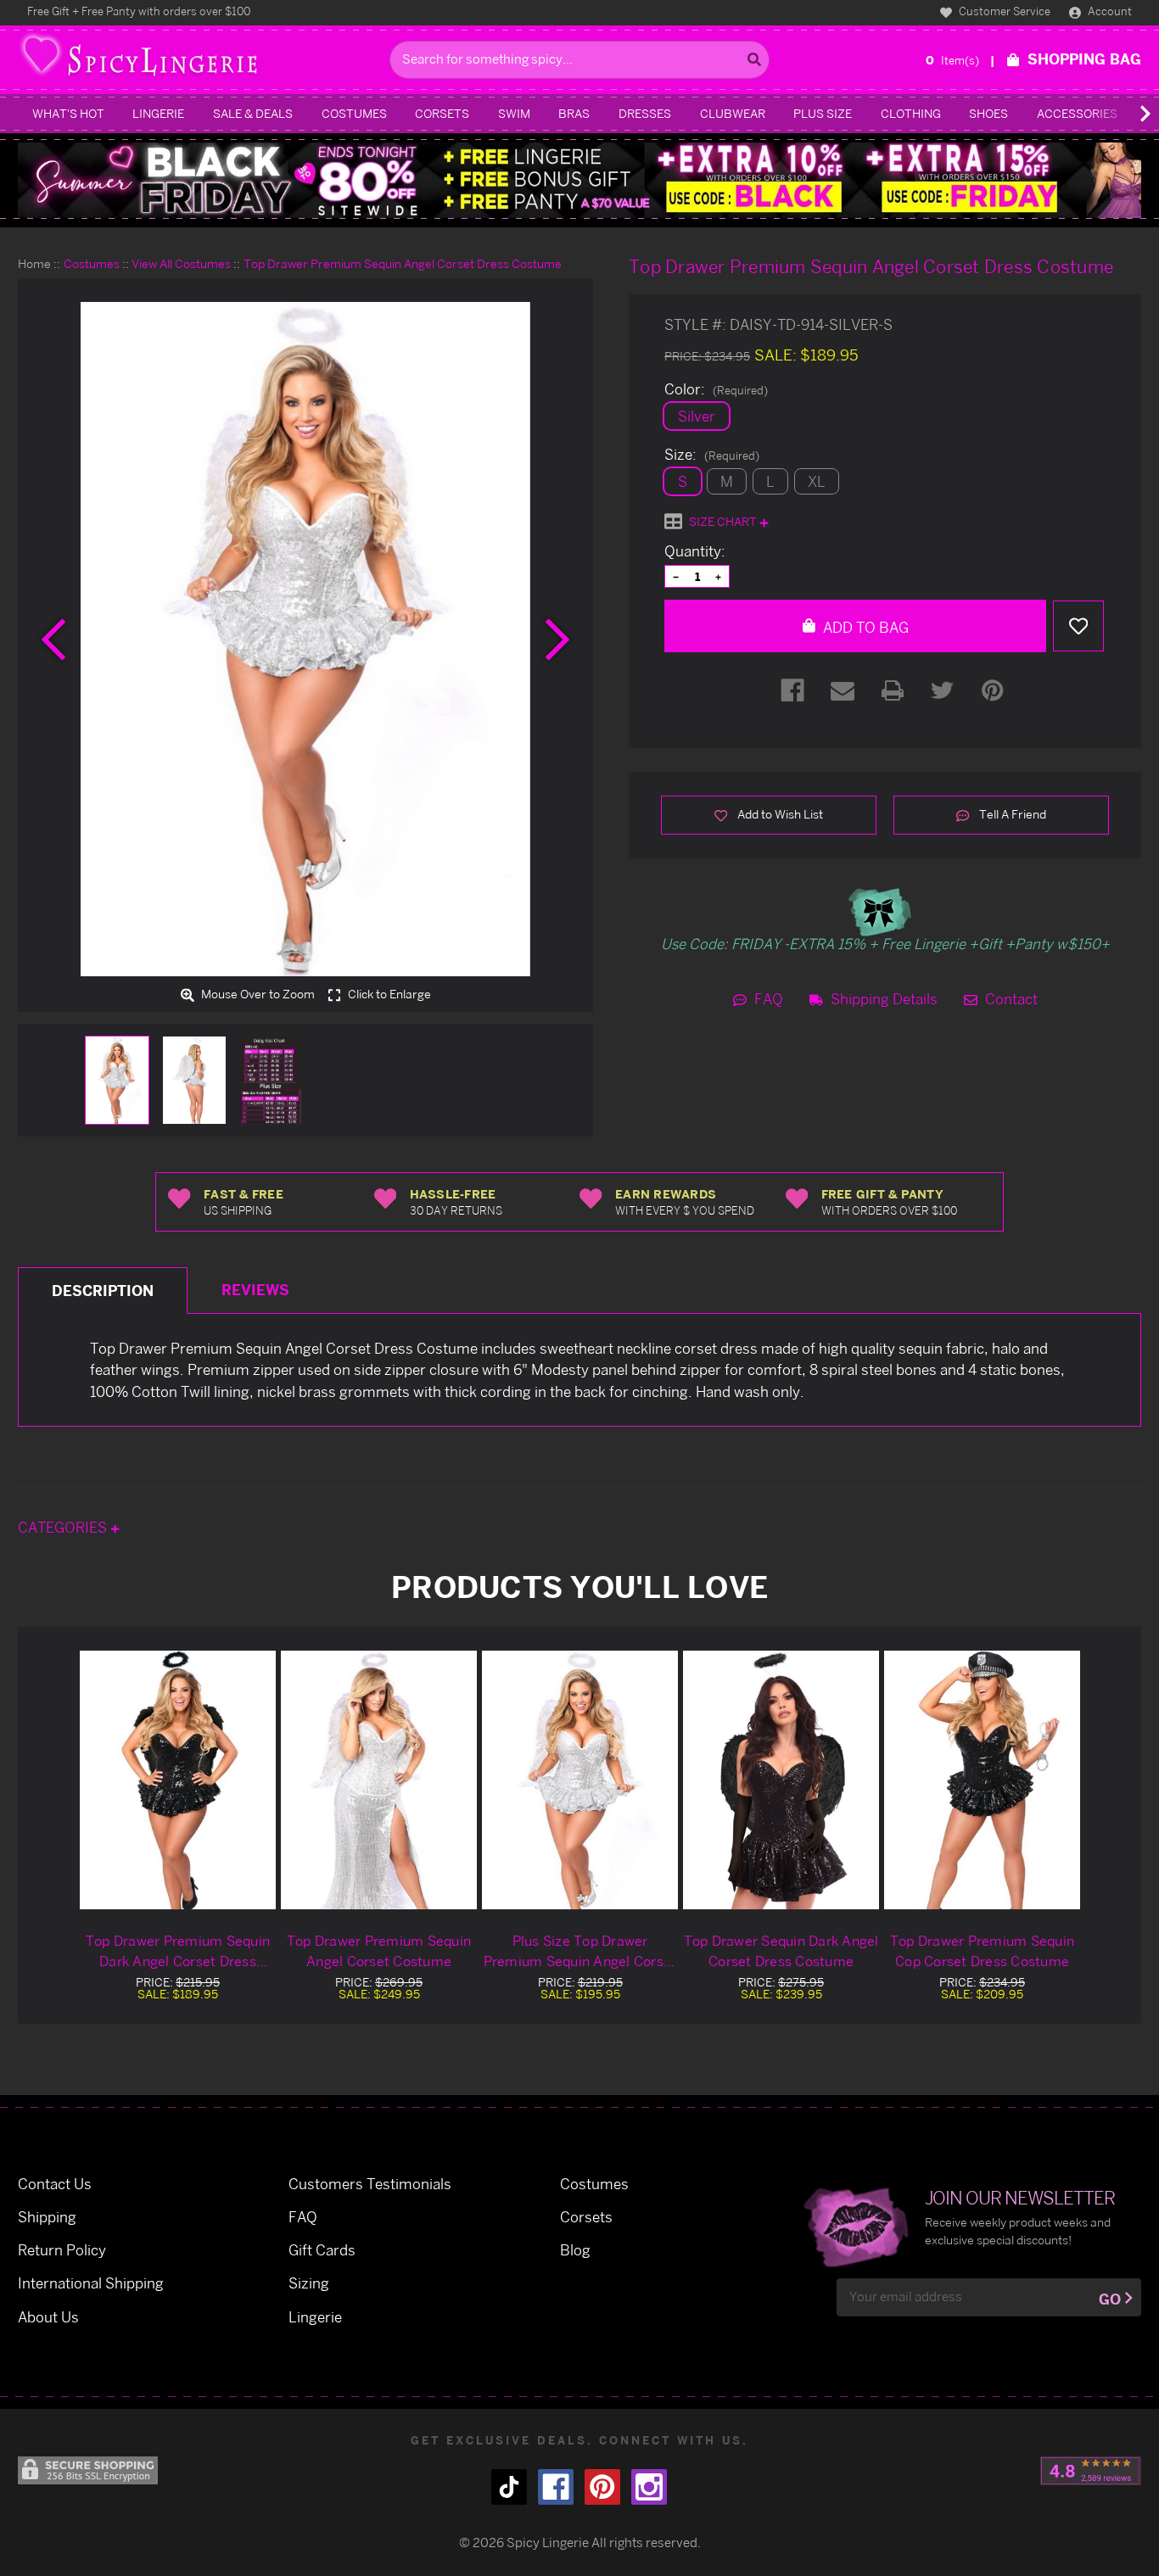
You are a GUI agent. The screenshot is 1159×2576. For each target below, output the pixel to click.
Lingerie (158, 113)
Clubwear (733, 113)
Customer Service (1003, 11)
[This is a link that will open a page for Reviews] (1091, 2471)
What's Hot (68, 113)
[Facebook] (792, 690)
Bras (574, 113)
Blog (575, 2250)
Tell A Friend (1011, 814)
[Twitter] (943, 690)
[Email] (843, 690)
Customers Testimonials (370, 2184)
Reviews (255, 1290)
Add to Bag (864, 627)
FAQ (767, 999)
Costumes (354, 113)
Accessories (1077, 113)
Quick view (178, 1780)
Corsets (442, 113)
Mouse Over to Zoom (257, 994)
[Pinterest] (993, 690)
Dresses (645, 113)
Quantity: (695, 551)
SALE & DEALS (253, 113)
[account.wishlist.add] (1078, 626)
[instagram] (649, 2487)
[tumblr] (509, 2487)
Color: (716, 389)
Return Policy (62, 2250)
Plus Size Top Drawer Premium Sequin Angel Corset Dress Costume (580, 1952)
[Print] (893, 690)
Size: (712, 455)
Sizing (309, 2283)
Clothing (911, 113)
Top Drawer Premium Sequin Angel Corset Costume (379, 1951)
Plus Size (823, 113)
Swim (514, 113)
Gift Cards (322, 2250)
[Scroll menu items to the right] (1125, 114)
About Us (48, 2317)
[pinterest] (602, 2487)
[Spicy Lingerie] (199, 60)
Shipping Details (882, 999)
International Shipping (91, 2283)
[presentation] (53, 640)
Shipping (47, 2217)
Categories (64, 1527)
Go (1110, 2299)
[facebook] (556, 2487)
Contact (1010, 999)
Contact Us (55, 2184)
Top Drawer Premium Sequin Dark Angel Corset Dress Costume (178, 1952)
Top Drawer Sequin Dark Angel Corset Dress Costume (781, 1951)
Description (103, 1291)
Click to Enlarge (388, 994)
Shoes (988, 113)
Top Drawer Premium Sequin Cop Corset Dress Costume (982, 1951)
